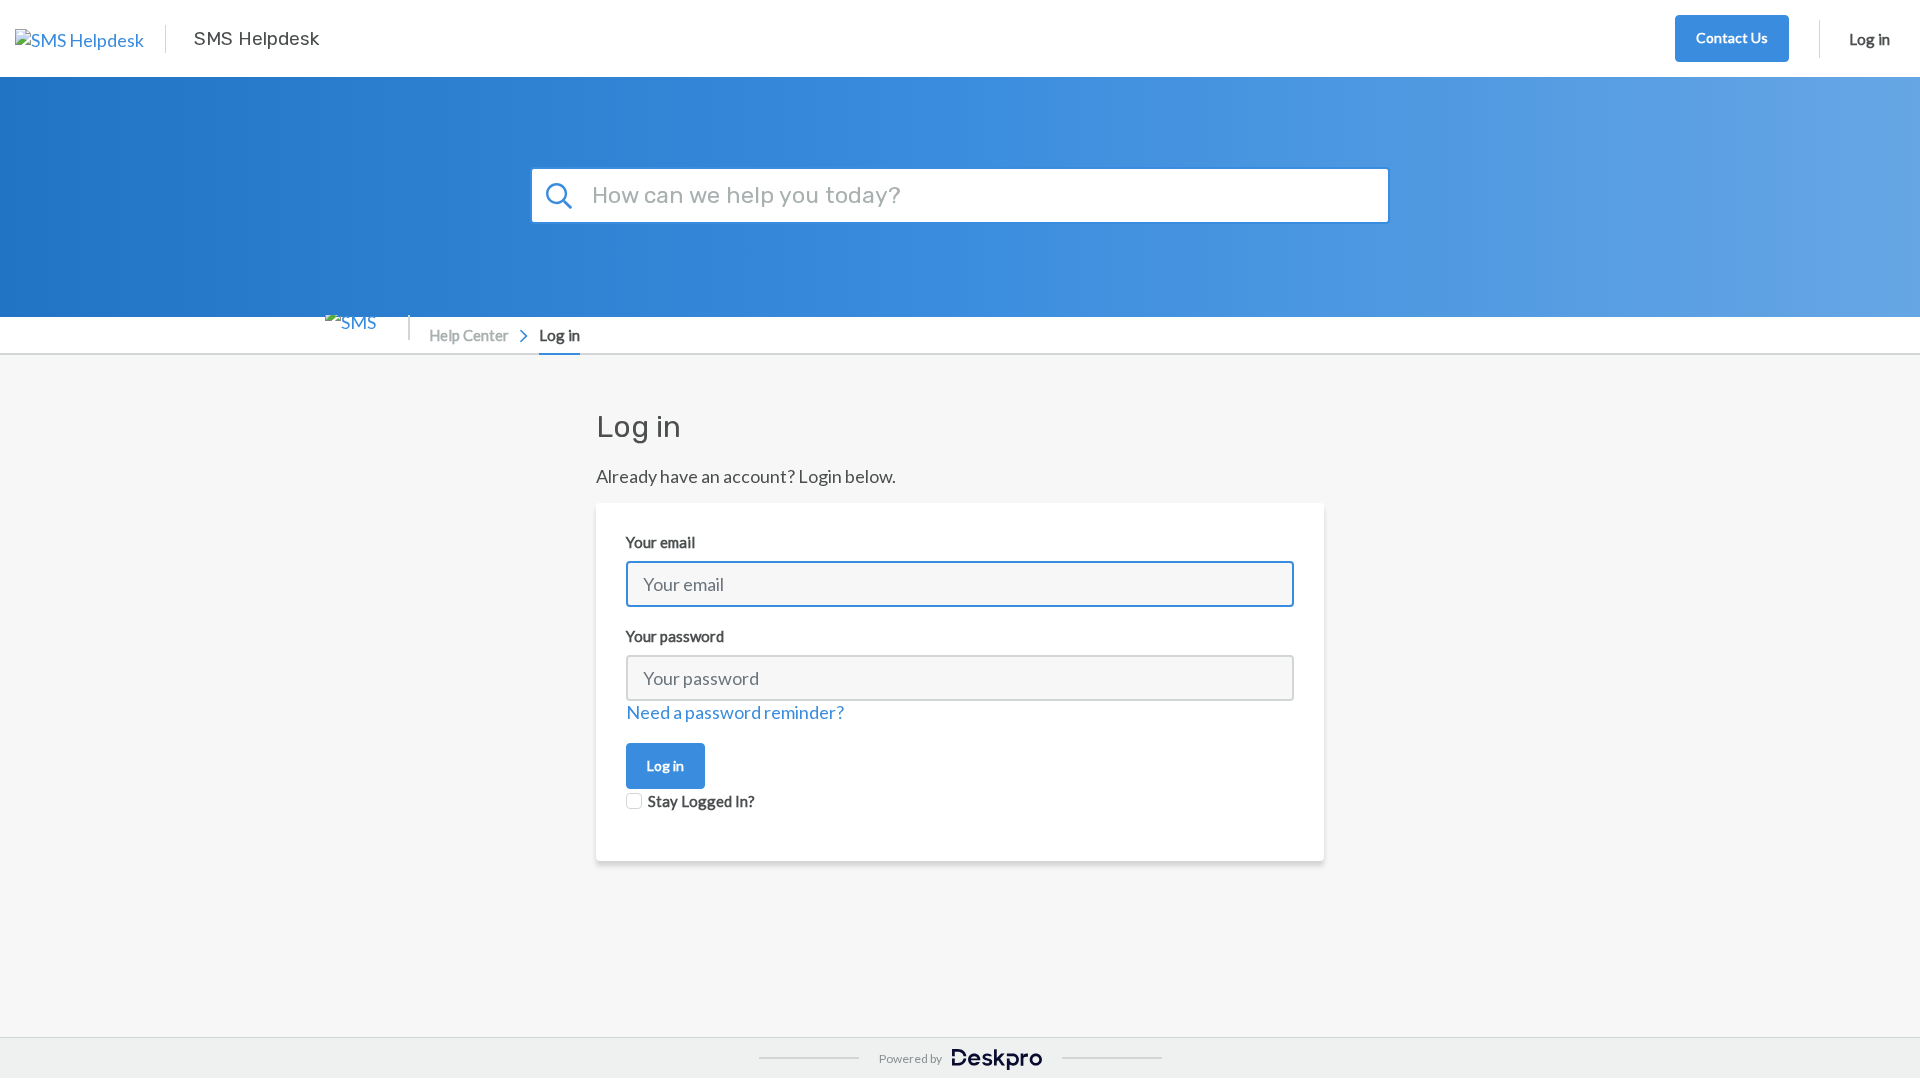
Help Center (469, 335)
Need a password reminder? (735, 712)
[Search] (562, 193)
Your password (675, 636)
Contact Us (1732, 37)
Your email (660, 542)
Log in (1869, 39)
